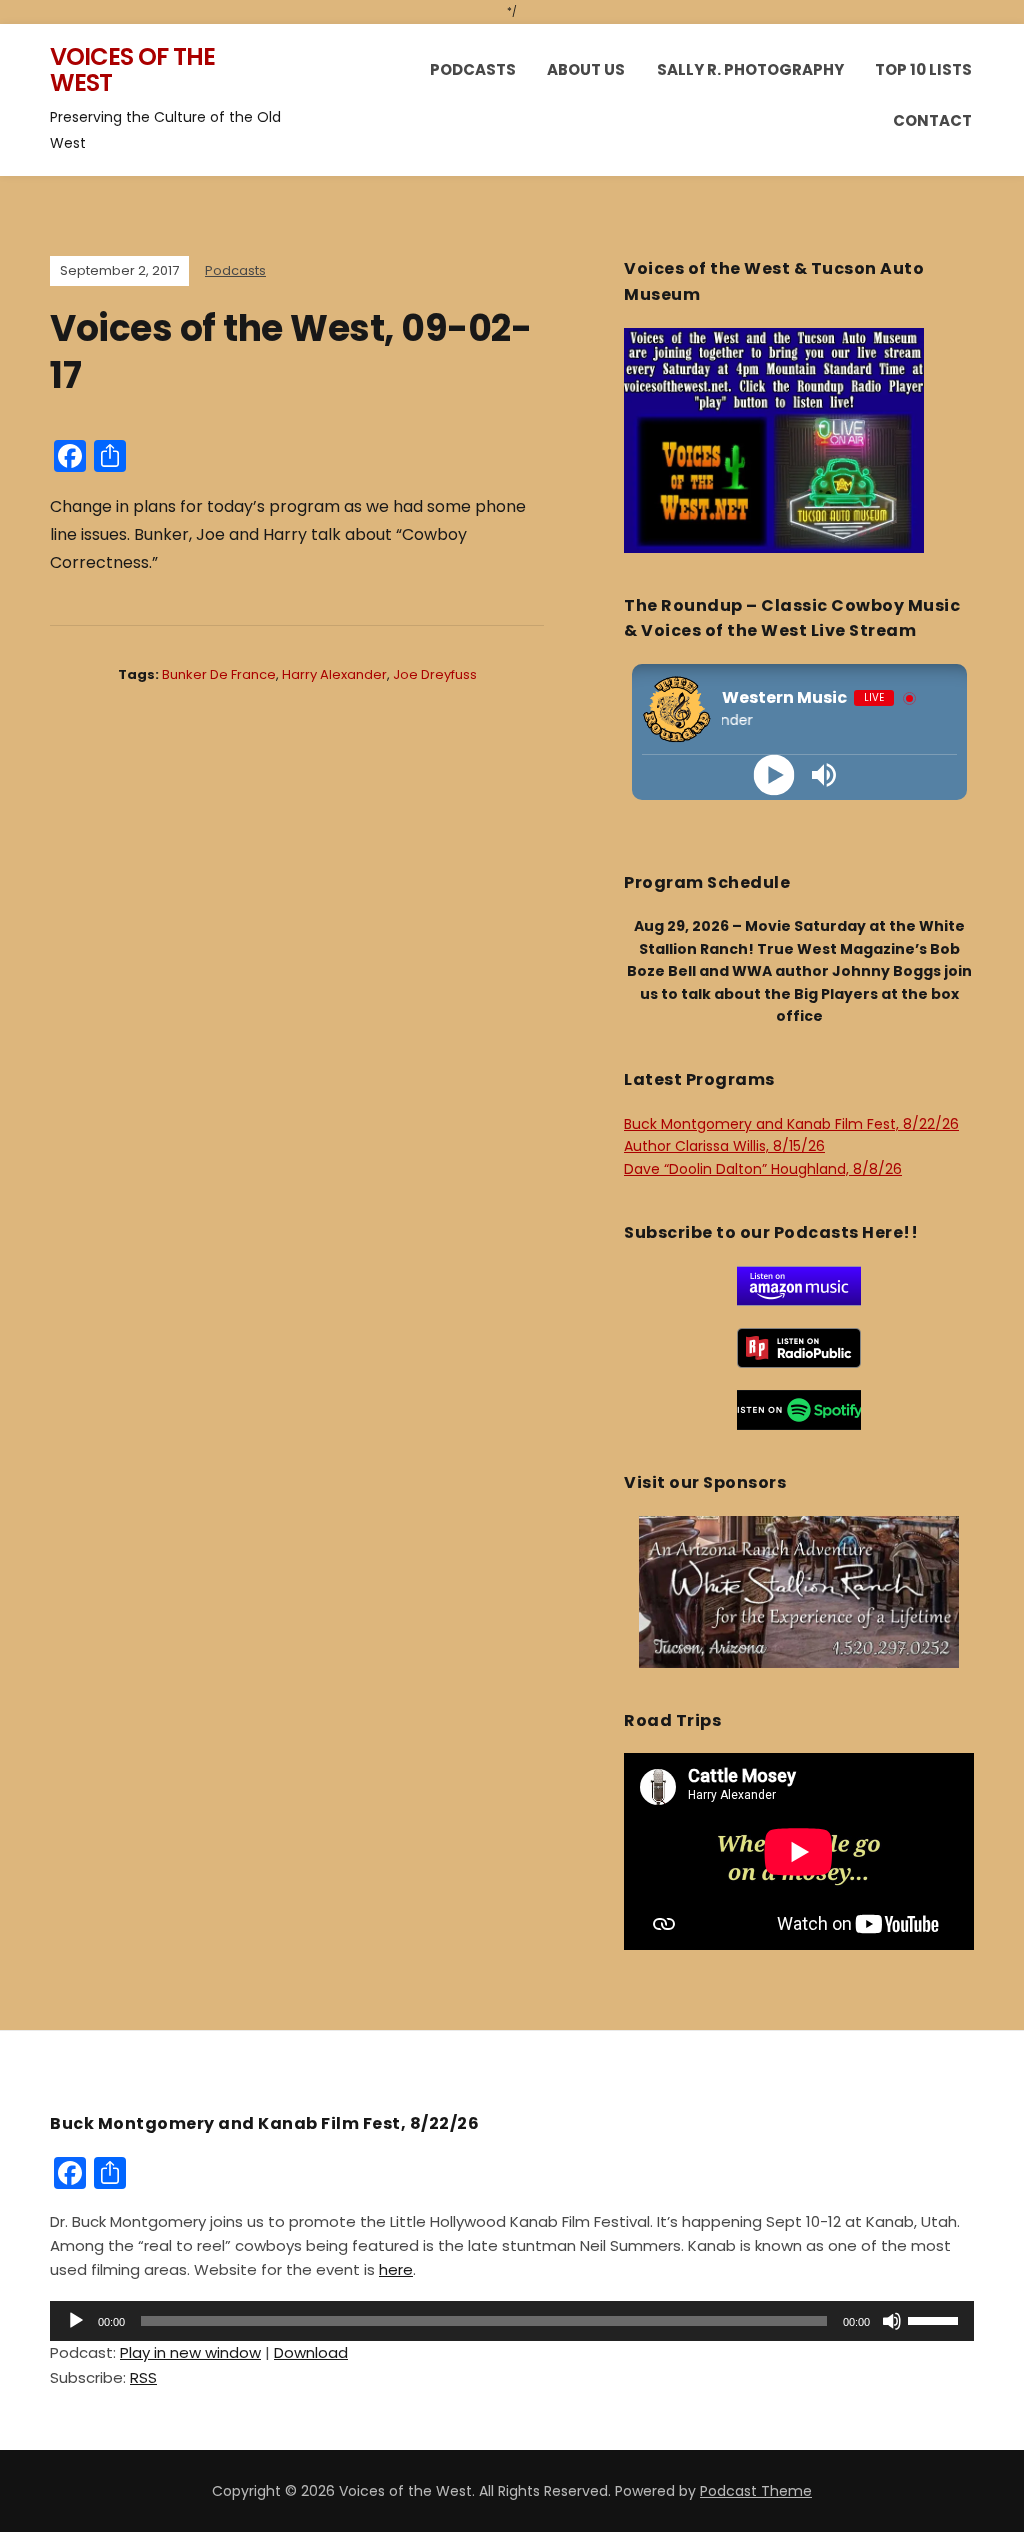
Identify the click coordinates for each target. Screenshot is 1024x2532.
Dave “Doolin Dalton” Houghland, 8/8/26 (763, 1169)
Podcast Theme (756, 2491)
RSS (143, 2377)
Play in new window (190, 2352)
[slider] (936, 2319)
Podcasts (473, 69)
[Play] (774, 774)
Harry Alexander (334, 674)
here (396, 2269)
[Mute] (892, 2321)
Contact (932, 120)
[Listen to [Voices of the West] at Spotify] (799, 1409)
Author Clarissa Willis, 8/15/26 (724, 1146)
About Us (586, 69)
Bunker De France (219, 674)
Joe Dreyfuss (435, 674)
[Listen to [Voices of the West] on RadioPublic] (799, 1347)
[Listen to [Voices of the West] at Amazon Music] (799, 1285)
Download (311, 2352)
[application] (512, 2321)
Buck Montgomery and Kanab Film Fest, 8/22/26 (791, 1124)
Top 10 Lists (923, 69)
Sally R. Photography (750, 69)
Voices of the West (132, 69)
